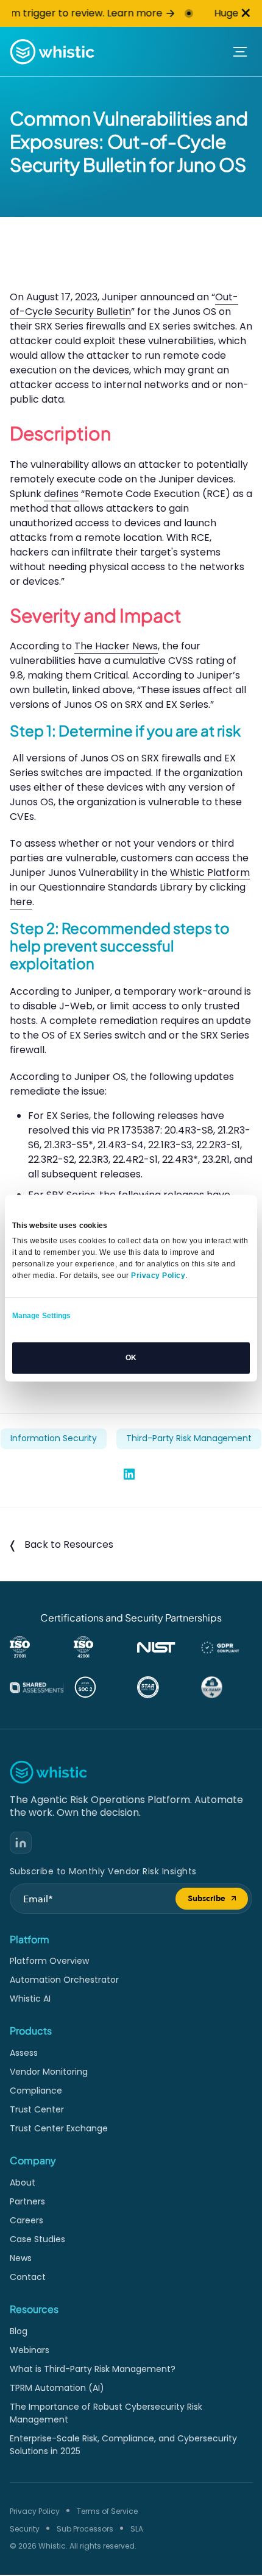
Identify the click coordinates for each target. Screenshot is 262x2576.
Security (25, 2529)
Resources (34, 2309)
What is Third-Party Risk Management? (93, 2369)
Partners (27, 2201)
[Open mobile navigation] (240, 52)
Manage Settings (42, 1316)
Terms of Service (107, 2511)
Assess (24, 2053)
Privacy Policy (35, 2511)
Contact (28, 2277)
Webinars (30, 2350)
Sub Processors (85, 2529)
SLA (137, 2529)
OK (131, 1358)
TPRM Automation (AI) (57, 2388)
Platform (30, 1939)
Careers (27, 2220)
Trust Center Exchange (59, 2128)
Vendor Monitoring (49, 2072)
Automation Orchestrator (64, 1980)
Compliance (36, 2091)
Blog (19, 2331)
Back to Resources (69, 1544)
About (23, 2183)
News (21, 2258)
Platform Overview (49, 1961)
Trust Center (37, 2109)
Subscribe (218, 1901)
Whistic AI (30, 1999)
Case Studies (37, 2239)
